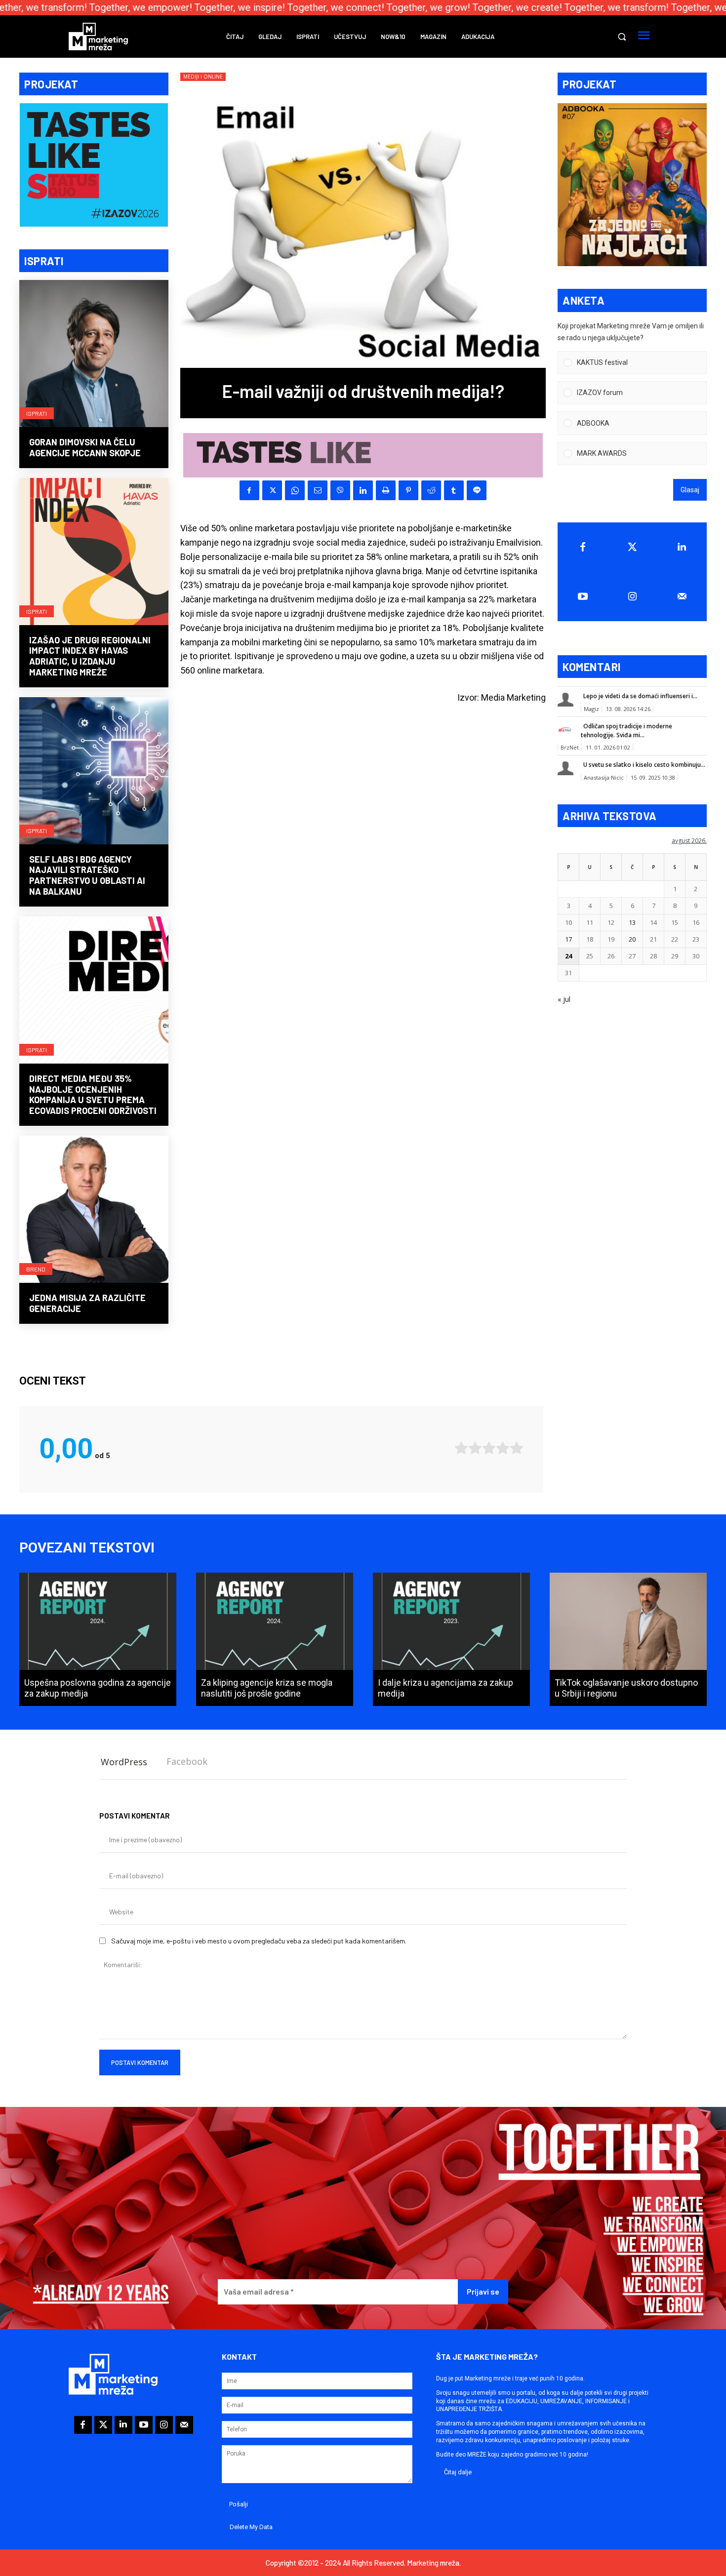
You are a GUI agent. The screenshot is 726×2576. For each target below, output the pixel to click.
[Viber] (340, 490)
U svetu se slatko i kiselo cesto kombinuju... (644, 765)
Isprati (37, 413)
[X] (272, 490)
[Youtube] (583, 596)
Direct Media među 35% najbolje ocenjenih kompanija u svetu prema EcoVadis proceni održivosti (93, 1094)
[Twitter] (632, 547)
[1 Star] (461, 1448)
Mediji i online (203, 77)
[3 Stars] (489, 1448)
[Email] (318, 490)
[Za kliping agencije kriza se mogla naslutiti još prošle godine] (275, 1639)
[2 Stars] (475, 1448)
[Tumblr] (454, 490)
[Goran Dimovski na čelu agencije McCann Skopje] (94, 355)
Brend (36, 1269)
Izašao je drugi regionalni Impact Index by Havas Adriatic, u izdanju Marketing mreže (90, 656)
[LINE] (477, 490)
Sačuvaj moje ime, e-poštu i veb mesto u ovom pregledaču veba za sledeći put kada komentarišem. (259, 1941)
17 (568, 939)
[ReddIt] (431, 490)
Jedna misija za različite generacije (87, 1303)
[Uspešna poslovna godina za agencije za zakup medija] (98, 1639)
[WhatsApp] (295, 490)
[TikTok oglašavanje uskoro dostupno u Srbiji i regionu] (628, 1639)
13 (632, 922)
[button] (622, 37)
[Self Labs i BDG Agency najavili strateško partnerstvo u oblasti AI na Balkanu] (94, 772)
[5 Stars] (517, 1448)
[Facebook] (249, 490)
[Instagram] (632, 596)
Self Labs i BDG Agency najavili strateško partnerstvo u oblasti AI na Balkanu (87, 875)
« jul (564, 999)
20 (632, 939)
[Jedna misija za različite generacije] (94, 1210)
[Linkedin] (363, 490)
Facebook (187, 1761)
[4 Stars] (503, 1448)
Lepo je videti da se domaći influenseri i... (640, 696)
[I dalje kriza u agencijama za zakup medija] (451, 1639)
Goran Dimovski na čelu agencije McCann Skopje (85, 447)
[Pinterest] (408, 490)
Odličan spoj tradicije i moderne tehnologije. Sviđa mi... (626, 731)
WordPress (124, 1762)
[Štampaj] (386, 490)
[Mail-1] (682, 596)
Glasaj (690, 490)
